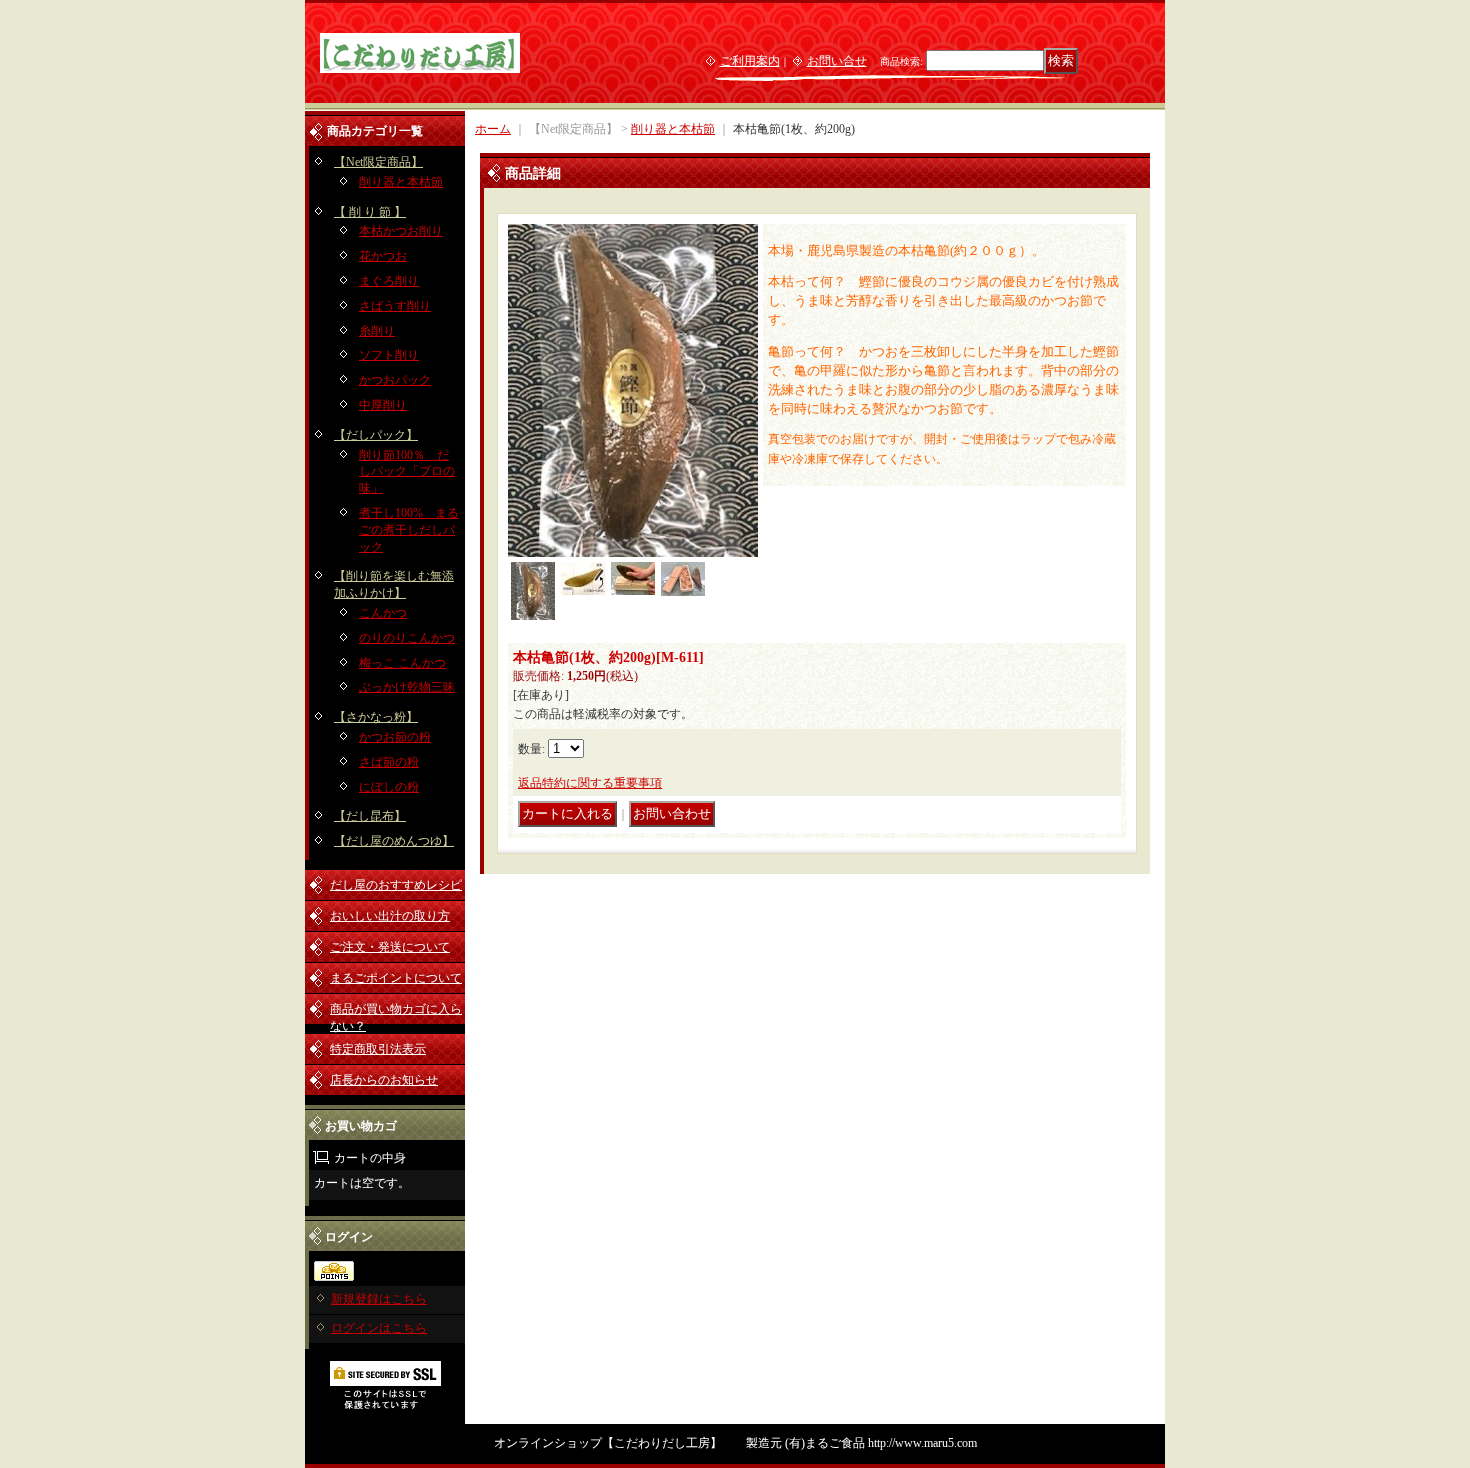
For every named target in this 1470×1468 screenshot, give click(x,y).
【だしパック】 (376, 435)
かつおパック (395, 380)
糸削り (377, 331)
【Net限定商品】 (378, 162)
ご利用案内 (750, 61)
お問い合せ (837, 61)
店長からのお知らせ (384, 1080)
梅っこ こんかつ (402, 663)
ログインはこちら (379, 1328)
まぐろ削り (389, 281)
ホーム (493, 129)
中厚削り (383, 405)
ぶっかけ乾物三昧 (407, 687)
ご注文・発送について (390, 947)
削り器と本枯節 (401, 182)
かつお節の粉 (395, 737)
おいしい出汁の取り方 (390, 916)
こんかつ (383, 613)
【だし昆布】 (370, 816)
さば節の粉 (389, 762)
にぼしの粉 (389, 787)
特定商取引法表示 (378, 1049)
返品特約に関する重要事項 (590, 783)
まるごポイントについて (396, 978)
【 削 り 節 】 (370, 212)
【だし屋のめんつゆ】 (394, 841)
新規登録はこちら (379, 1299)
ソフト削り (389, 355)
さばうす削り (395, 306)
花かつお (383, 256)
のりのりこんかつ (407, 638)
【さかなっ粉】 (376, 717)
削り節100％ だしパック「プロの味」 (407, 472)
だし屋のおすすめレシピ (396, 885)
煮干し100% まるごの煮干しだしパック (409, 530)
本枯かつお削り (401, 231)
